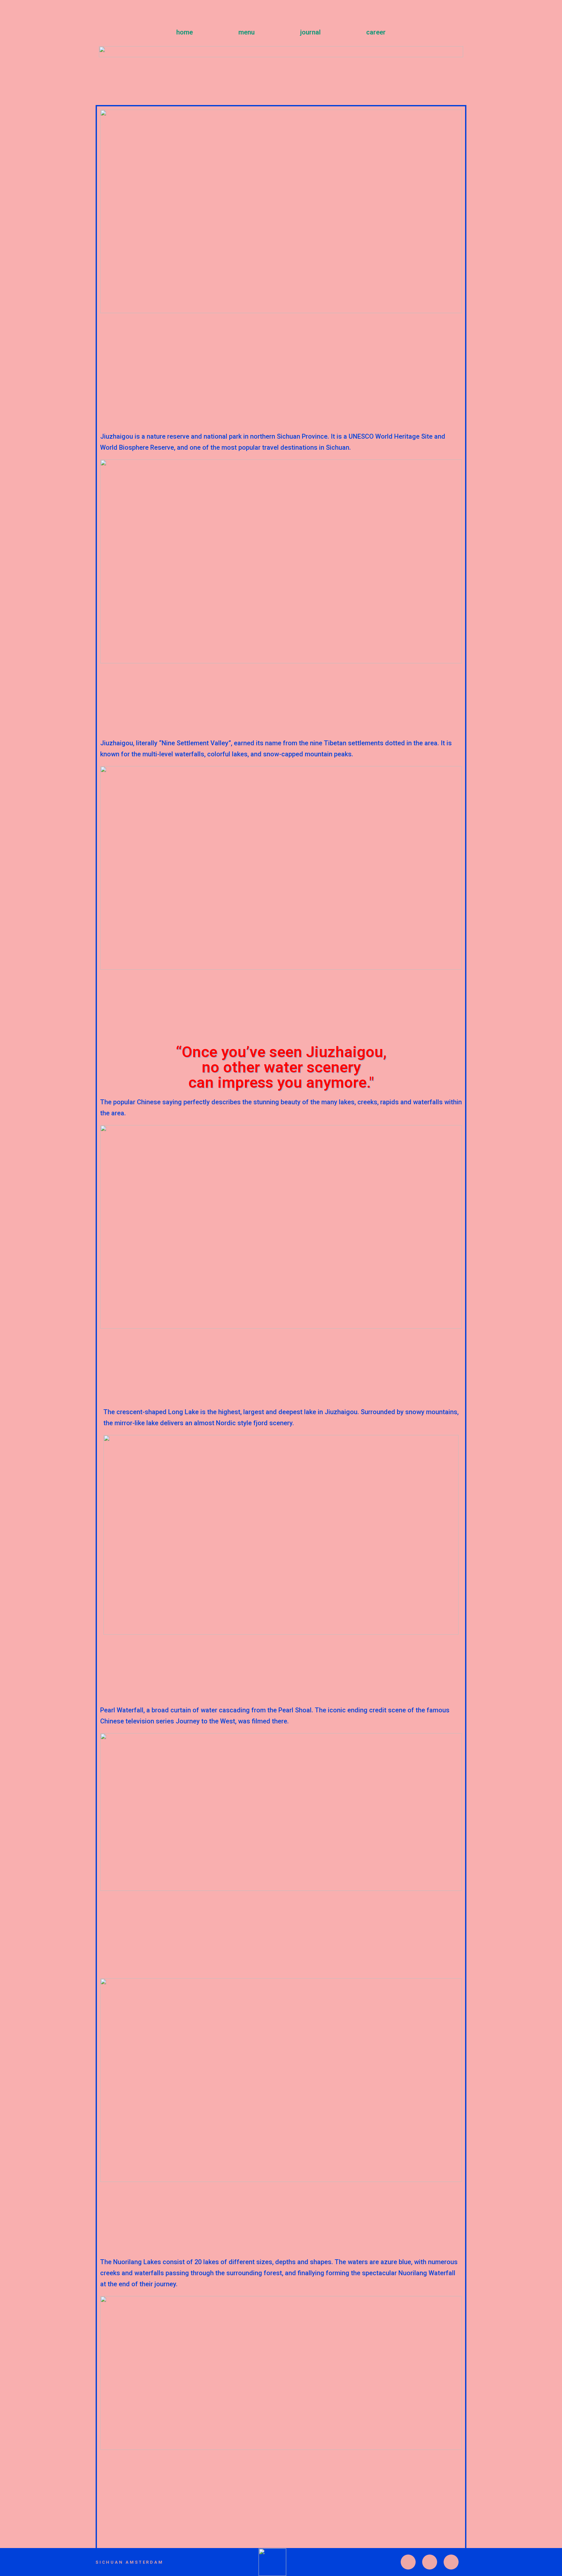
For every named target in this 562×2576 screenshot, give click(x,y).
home (185, 32)
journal (310, 32)
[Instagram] (408, 2562)
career (376, 32)
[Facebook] (451, 2562)
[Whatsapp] (430, 2562)
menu (247, 32)
